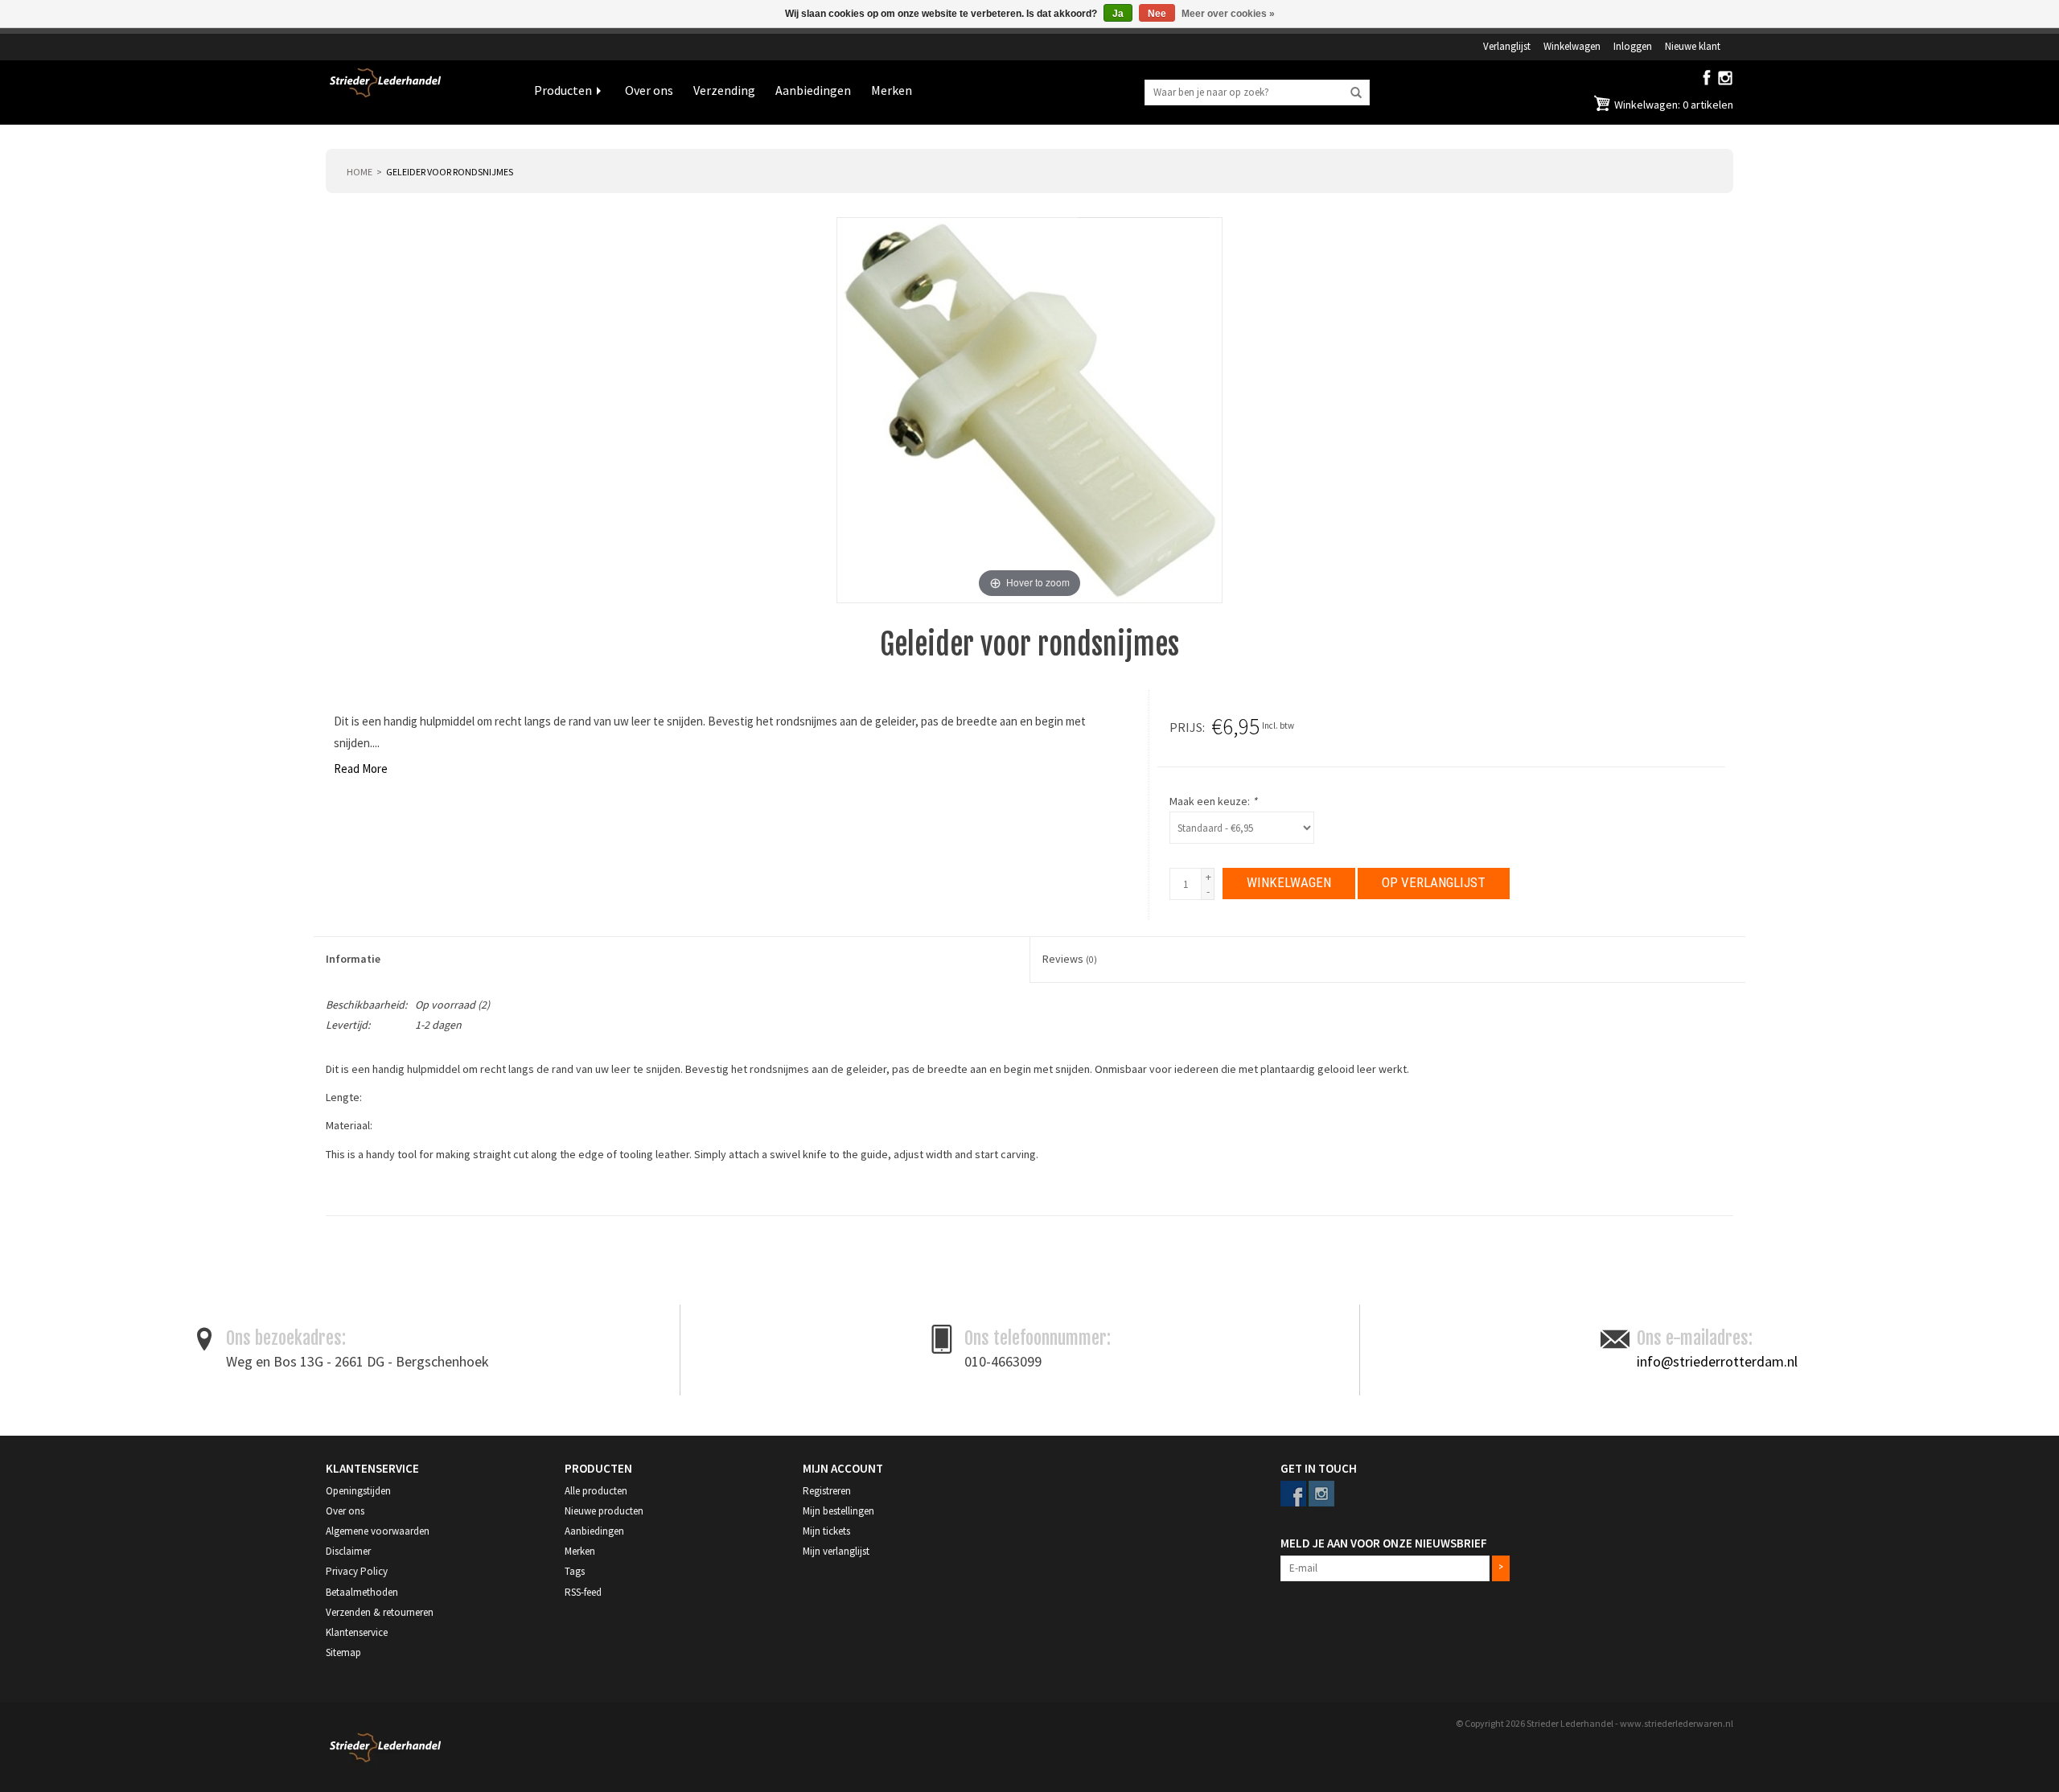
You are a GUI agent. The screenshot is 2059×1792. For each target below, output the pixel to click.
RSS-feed (583, 1592)
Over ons (649, 90)
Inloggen (1633, 46)
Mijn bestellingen (838, 1511)
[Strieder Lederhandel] (418, 92)
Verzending (724, 90)
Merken (892, 90)
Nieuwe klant (1693, 46)
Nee (1157, 14)
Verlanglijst (1507, 46)
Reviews (1070, 959)
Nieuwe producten (604, 1511)
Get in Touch (1319, 1468)
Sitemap (343, 1652)
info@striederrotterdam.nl (1717, 1361)
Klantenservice (357, 1632)
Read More (361, 769)
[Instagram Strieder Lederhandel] (1725, 81)
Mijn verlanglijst (836, 1551)
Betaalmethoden (362, 1592)
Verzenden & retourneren (380, 1612)
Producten (563, 90)
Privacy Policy (357, 1571)
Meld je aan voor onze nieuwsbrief (1384, 1543)
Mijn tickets (826, 1531)
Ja (1118, 14)
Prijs (1186, 727)
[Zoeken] (1356, 93)
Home (360, 172)
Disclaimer (348, 1551)
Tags (575, 1571)
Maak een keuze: (1213, 801)
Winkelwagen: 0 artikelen (1673, 105)
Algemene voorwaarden (378, 1531)
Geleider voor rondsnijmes (450, 172)
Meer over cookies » (1228, 14)
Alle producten (596, 1491)
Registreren (827, 1491)
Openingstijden (358, 1491)
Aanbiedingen (813, 90)
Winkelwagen (1572, 46)
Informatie (353, 959)
